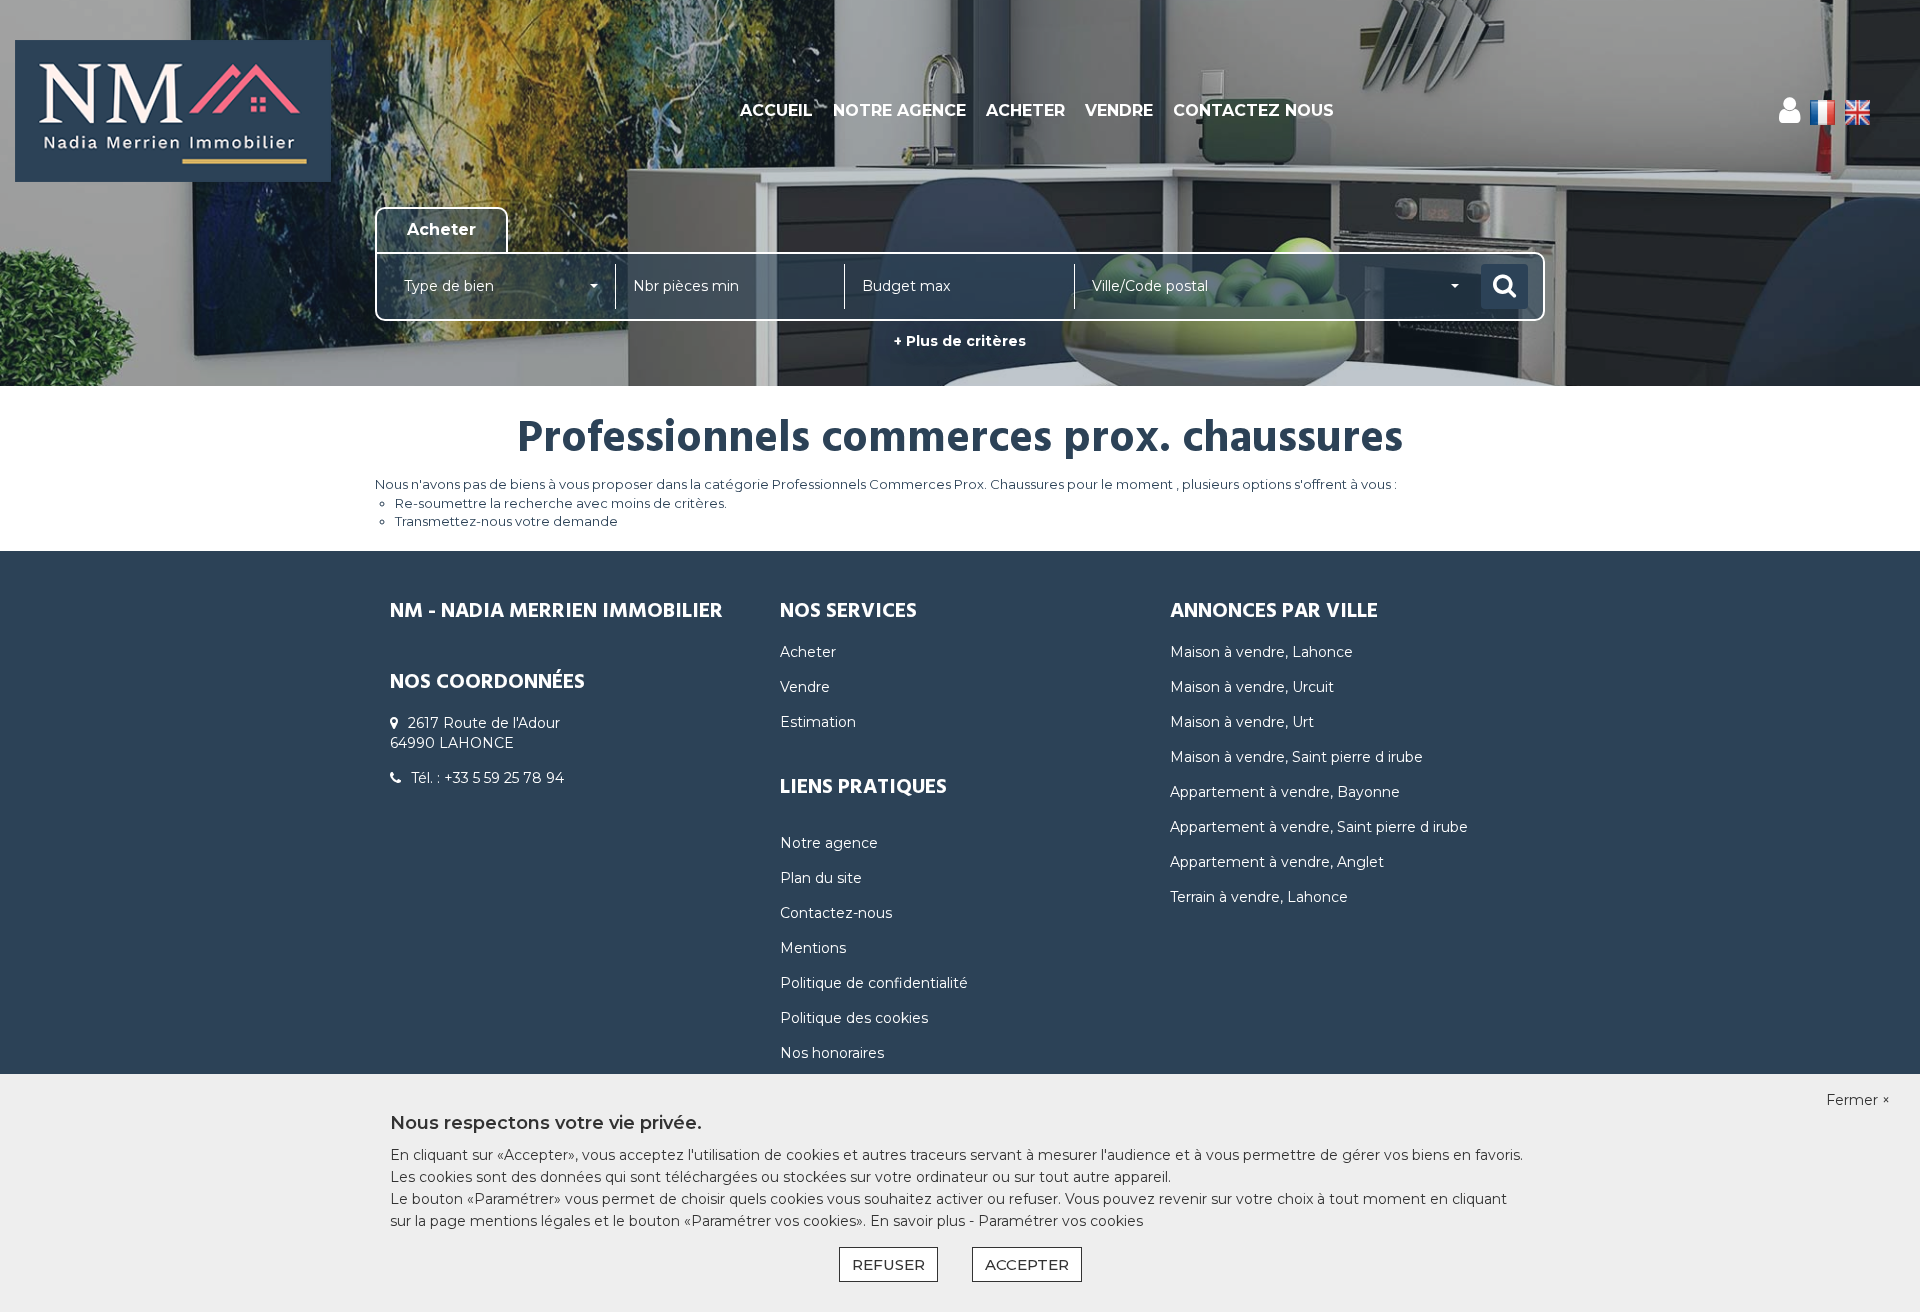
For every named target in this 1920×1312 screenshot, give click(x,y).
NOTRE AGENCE (899, 110)
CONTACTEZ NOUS (1253, 110)
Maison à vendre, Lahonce (1261, 652)
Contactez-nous (836, 913)
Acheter (808, 652)
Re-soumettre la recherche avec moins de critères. (561, 503)
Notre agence (829, 843)
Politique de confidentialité (874, 983)
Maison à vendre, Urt (1242, 722)
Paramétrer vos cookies (1060, 1221)
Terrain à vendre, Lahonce (1259, 897)
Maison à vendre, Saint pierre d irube (1296, 757)
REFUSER (888, 1264)
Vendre (805, 687)
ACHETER (1025, 110)
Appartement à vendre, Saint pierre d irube (1319, 827)
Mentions (813, 948)
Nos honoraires (832, 1053)
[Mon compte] (1789, 110)
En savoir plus (919, 1221)
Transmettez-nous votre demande (506, 521)
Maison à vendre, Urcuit (1252, 687)
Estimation (818, 722)
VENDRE (1119, 110)
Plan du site (821, 878)
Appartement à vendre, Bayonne (1285, 792)
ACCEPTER (1027, 1264)
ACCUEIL (776, 110)
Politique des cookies (854, 1018)
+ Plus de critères (960, 341)
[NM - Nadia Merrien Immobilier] (173, 111)
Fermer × (1858, 1100)
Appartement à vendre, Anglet (1277, 862)
